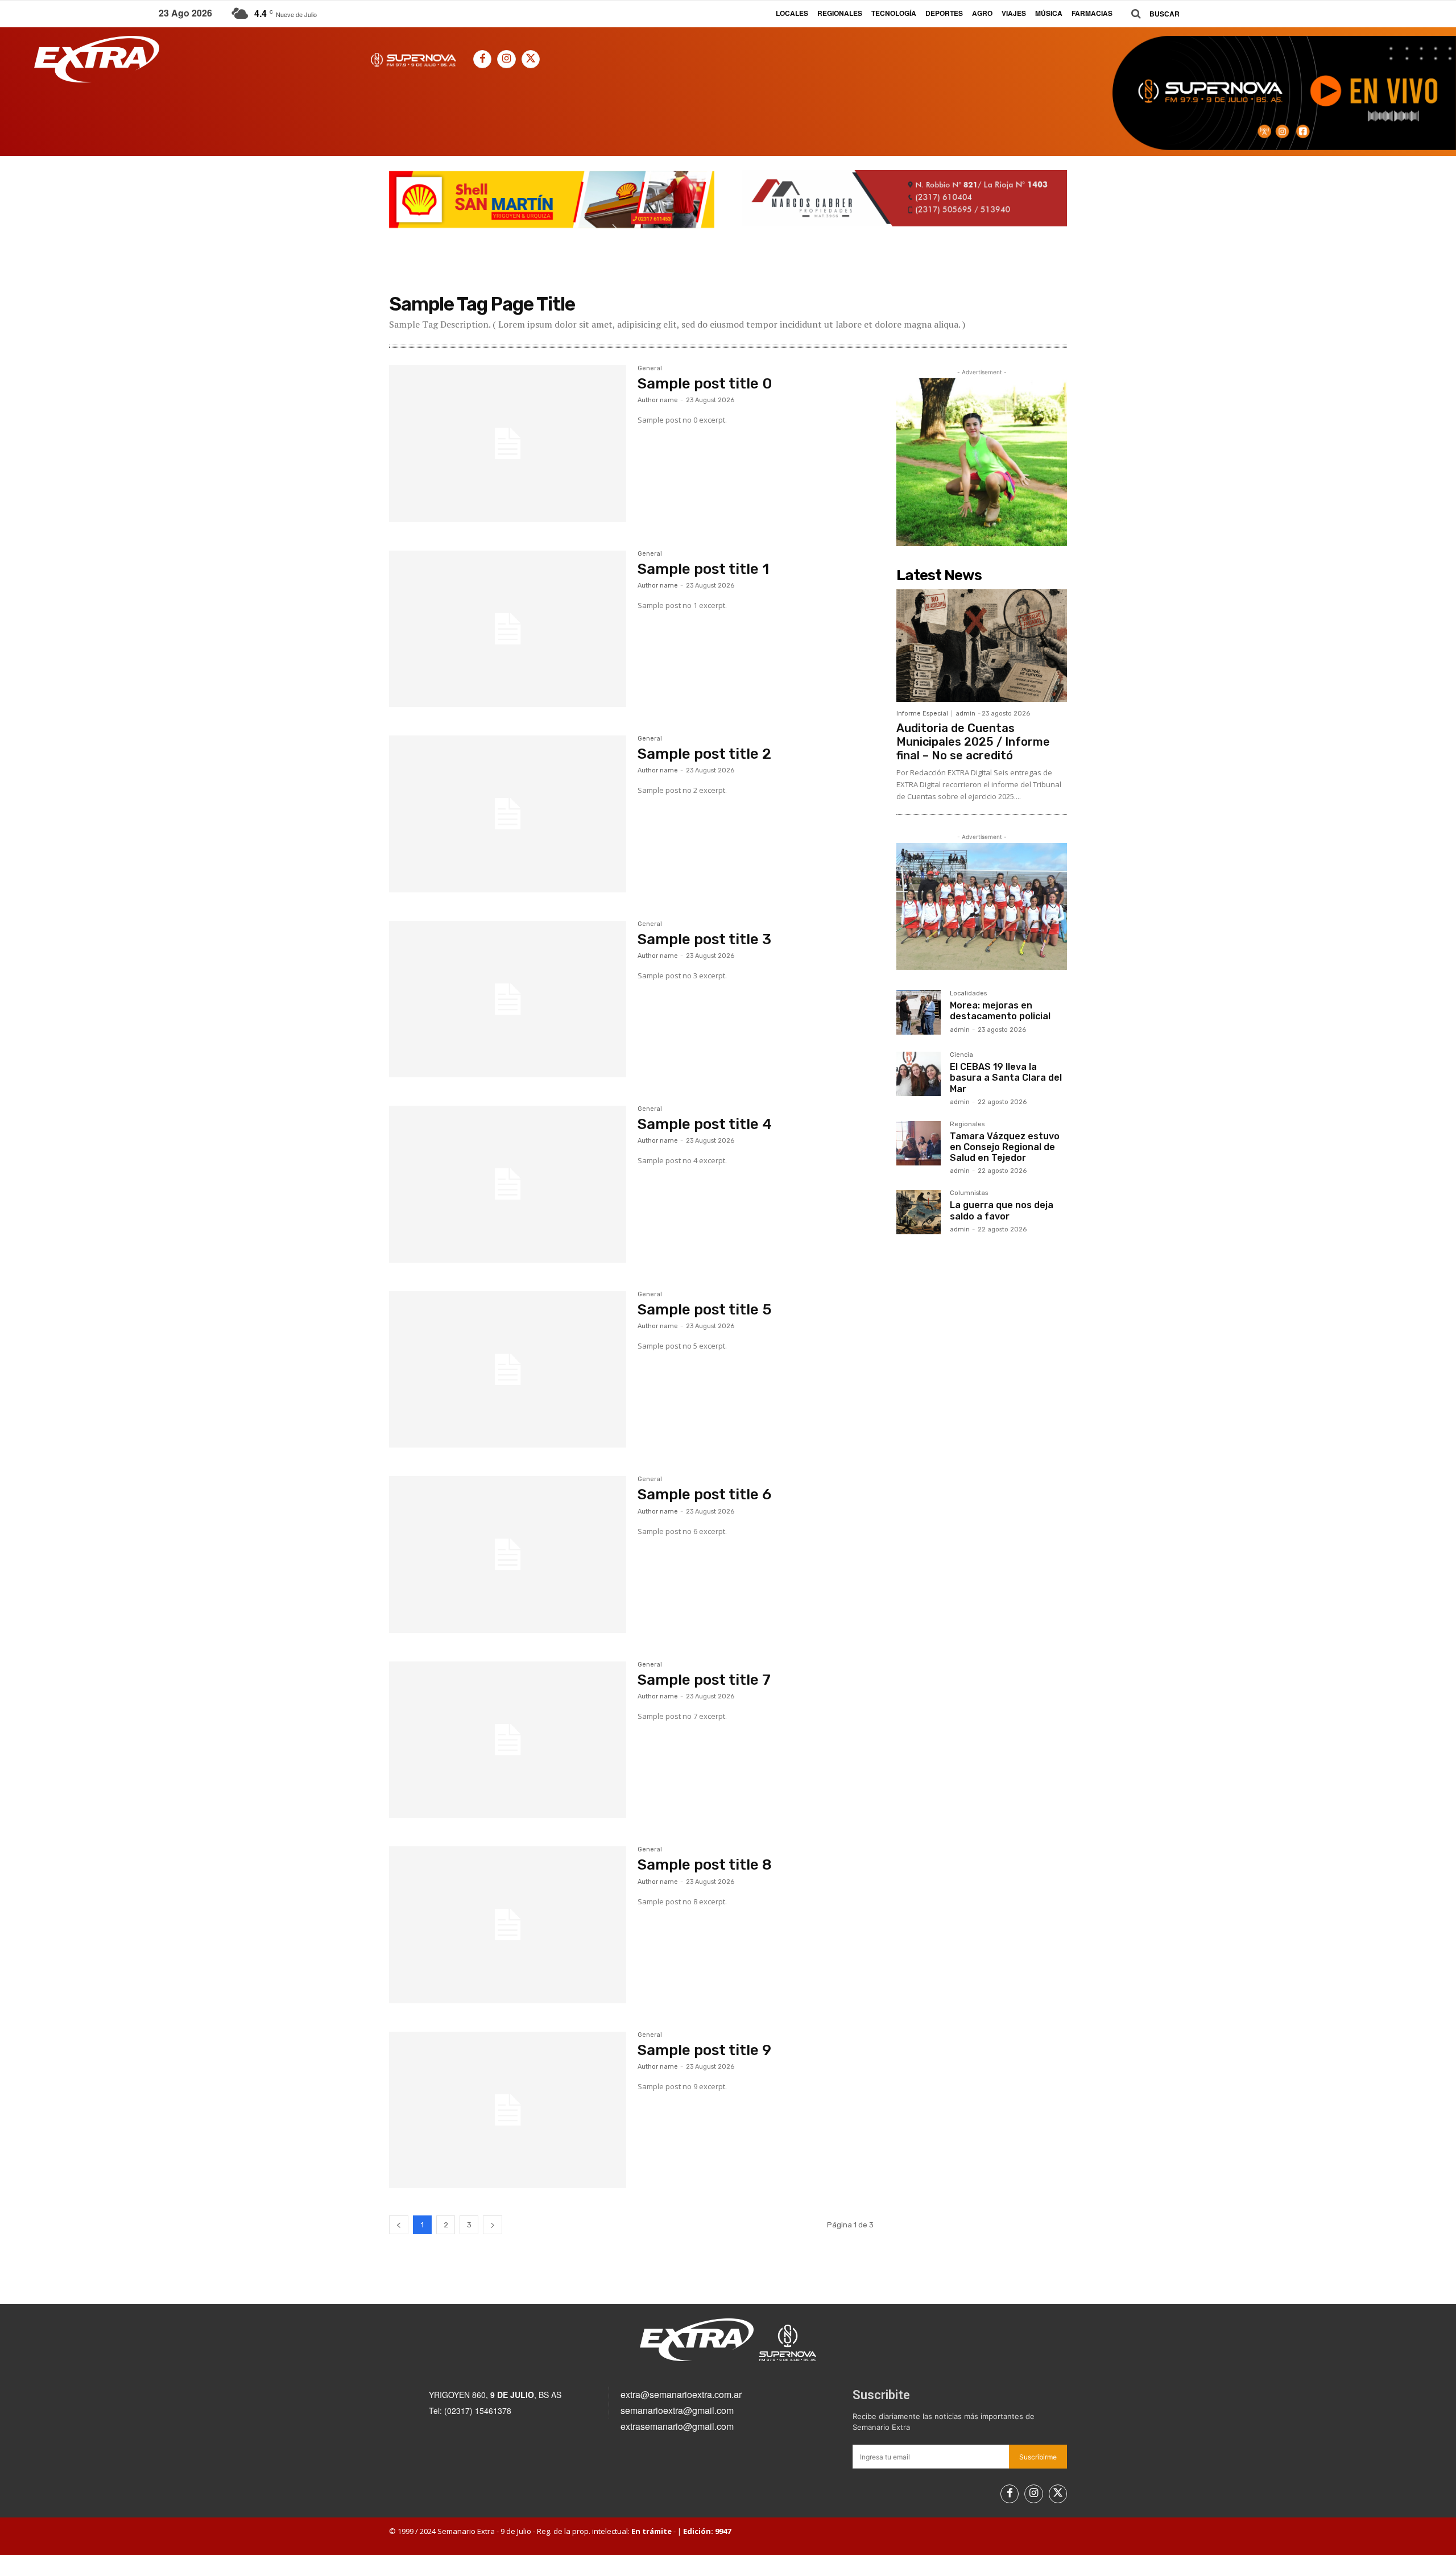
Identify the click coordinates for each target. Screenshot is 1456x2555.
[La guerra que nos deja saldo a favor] (919, 1212)
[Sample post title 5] (508, 1370)
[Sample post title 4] (508, 1184)
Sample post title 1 (703, 569)
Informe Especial (922, 714)
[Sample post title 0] (508, 444)
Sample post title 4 (705, 1124)
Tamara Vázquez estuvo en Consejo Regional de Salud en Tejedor (1005, 1147)
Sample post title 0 (705, 384)
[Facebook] (482, 59)
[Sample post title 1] (508, 629)
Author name (658, 400)
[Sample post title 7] (508, 1740)
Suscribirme (1038, 2457)
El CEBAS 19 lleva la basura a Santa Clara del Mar (1006, 1078)
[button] (1151, 14)
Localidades (968, 994)
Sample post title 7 (704, 1680)
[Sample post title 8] (508, 1925)
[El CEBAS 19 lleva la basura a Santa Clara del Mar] (919, 1074)
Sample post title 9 (704, 2050)
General (650, 369)
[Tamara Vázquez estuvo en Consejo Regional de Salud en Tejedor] (919, 1143)
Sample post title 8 (705, 1865)
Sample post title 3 (704, 939)
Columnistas (969, 1193)
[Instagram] (506, 59)
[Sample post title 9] (508, 2110)
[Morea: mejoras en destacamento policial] (919, 1012)
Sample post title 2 (704, 754)
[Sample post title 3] (508, 999)
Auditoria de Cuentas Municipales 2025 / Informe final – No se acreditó (973, 742)
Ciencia (961, 1055)
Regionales (967, 1124)
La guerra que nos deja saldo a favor (1002, 1210)
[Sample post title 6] (508, 1555)
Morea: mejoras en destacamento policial (1000, 1011)
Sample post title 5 (705, 1310)
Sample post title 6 (704, 1494)
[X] (531, 59)
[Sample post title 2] (508, 814)
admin (965, 714)
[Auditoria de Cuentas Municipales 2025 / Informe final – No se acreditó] (982, 646)
